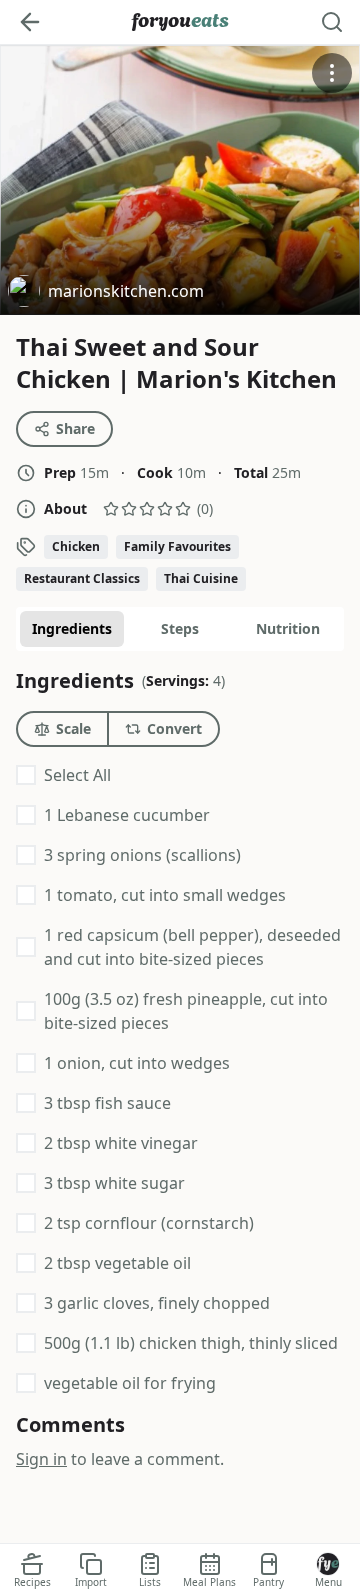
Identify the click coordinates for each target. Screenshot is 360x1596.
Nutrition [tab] (288, 628)
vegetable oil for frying (130, 1383)
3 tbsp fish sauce (107, 1103)
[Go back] (30, 22)
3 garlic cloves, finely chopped (157, 1303)
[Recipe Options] (332, 73)
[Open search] (332, 22)
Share (75, 428)
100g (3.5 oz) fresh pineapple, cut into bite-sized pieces (186, 1011)
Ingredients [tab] (72, 628)
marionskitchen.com (106, 293)
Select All (77, 775)
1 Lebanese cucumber (127, 815)
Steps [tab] (180, 628)
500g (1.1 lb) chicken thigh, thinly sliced (191, 1343)
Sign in (41, 1459)
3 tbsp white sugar (114, 1183)
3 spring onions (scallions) (142, 855)
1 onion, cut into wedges (137, 1063)
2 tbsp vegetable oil (117, 1263)
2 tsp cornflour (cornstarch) (149, 1223)
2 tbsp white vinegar (121, 1143)
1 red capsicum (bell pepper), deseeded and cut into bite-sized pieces (192, 947)
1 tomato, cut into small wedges (165, 895)
